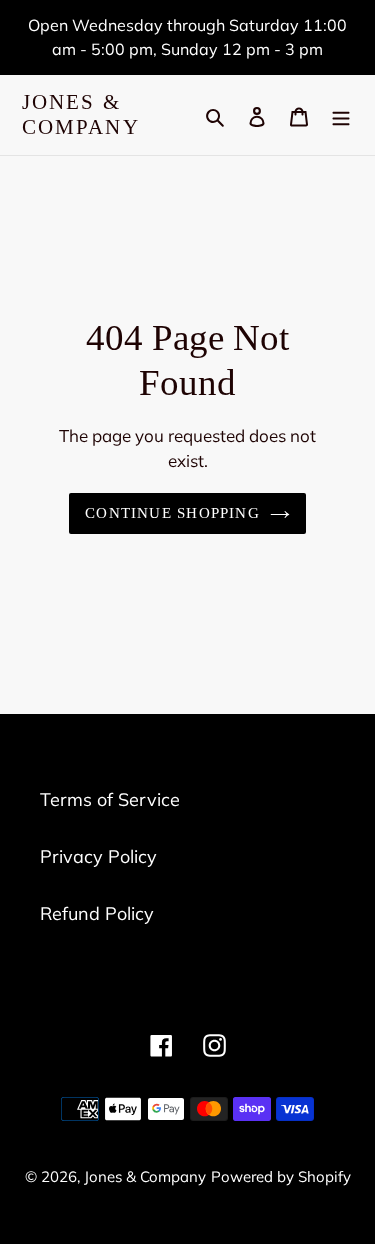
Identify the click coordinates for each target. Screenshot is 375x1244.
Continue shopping (172, 513)
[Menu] (341, 115)
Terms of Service (110, 799)
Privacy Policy (98, 856)
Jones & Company (81, 114)
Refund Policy (97, 913)
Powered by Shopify (281, 1176)
